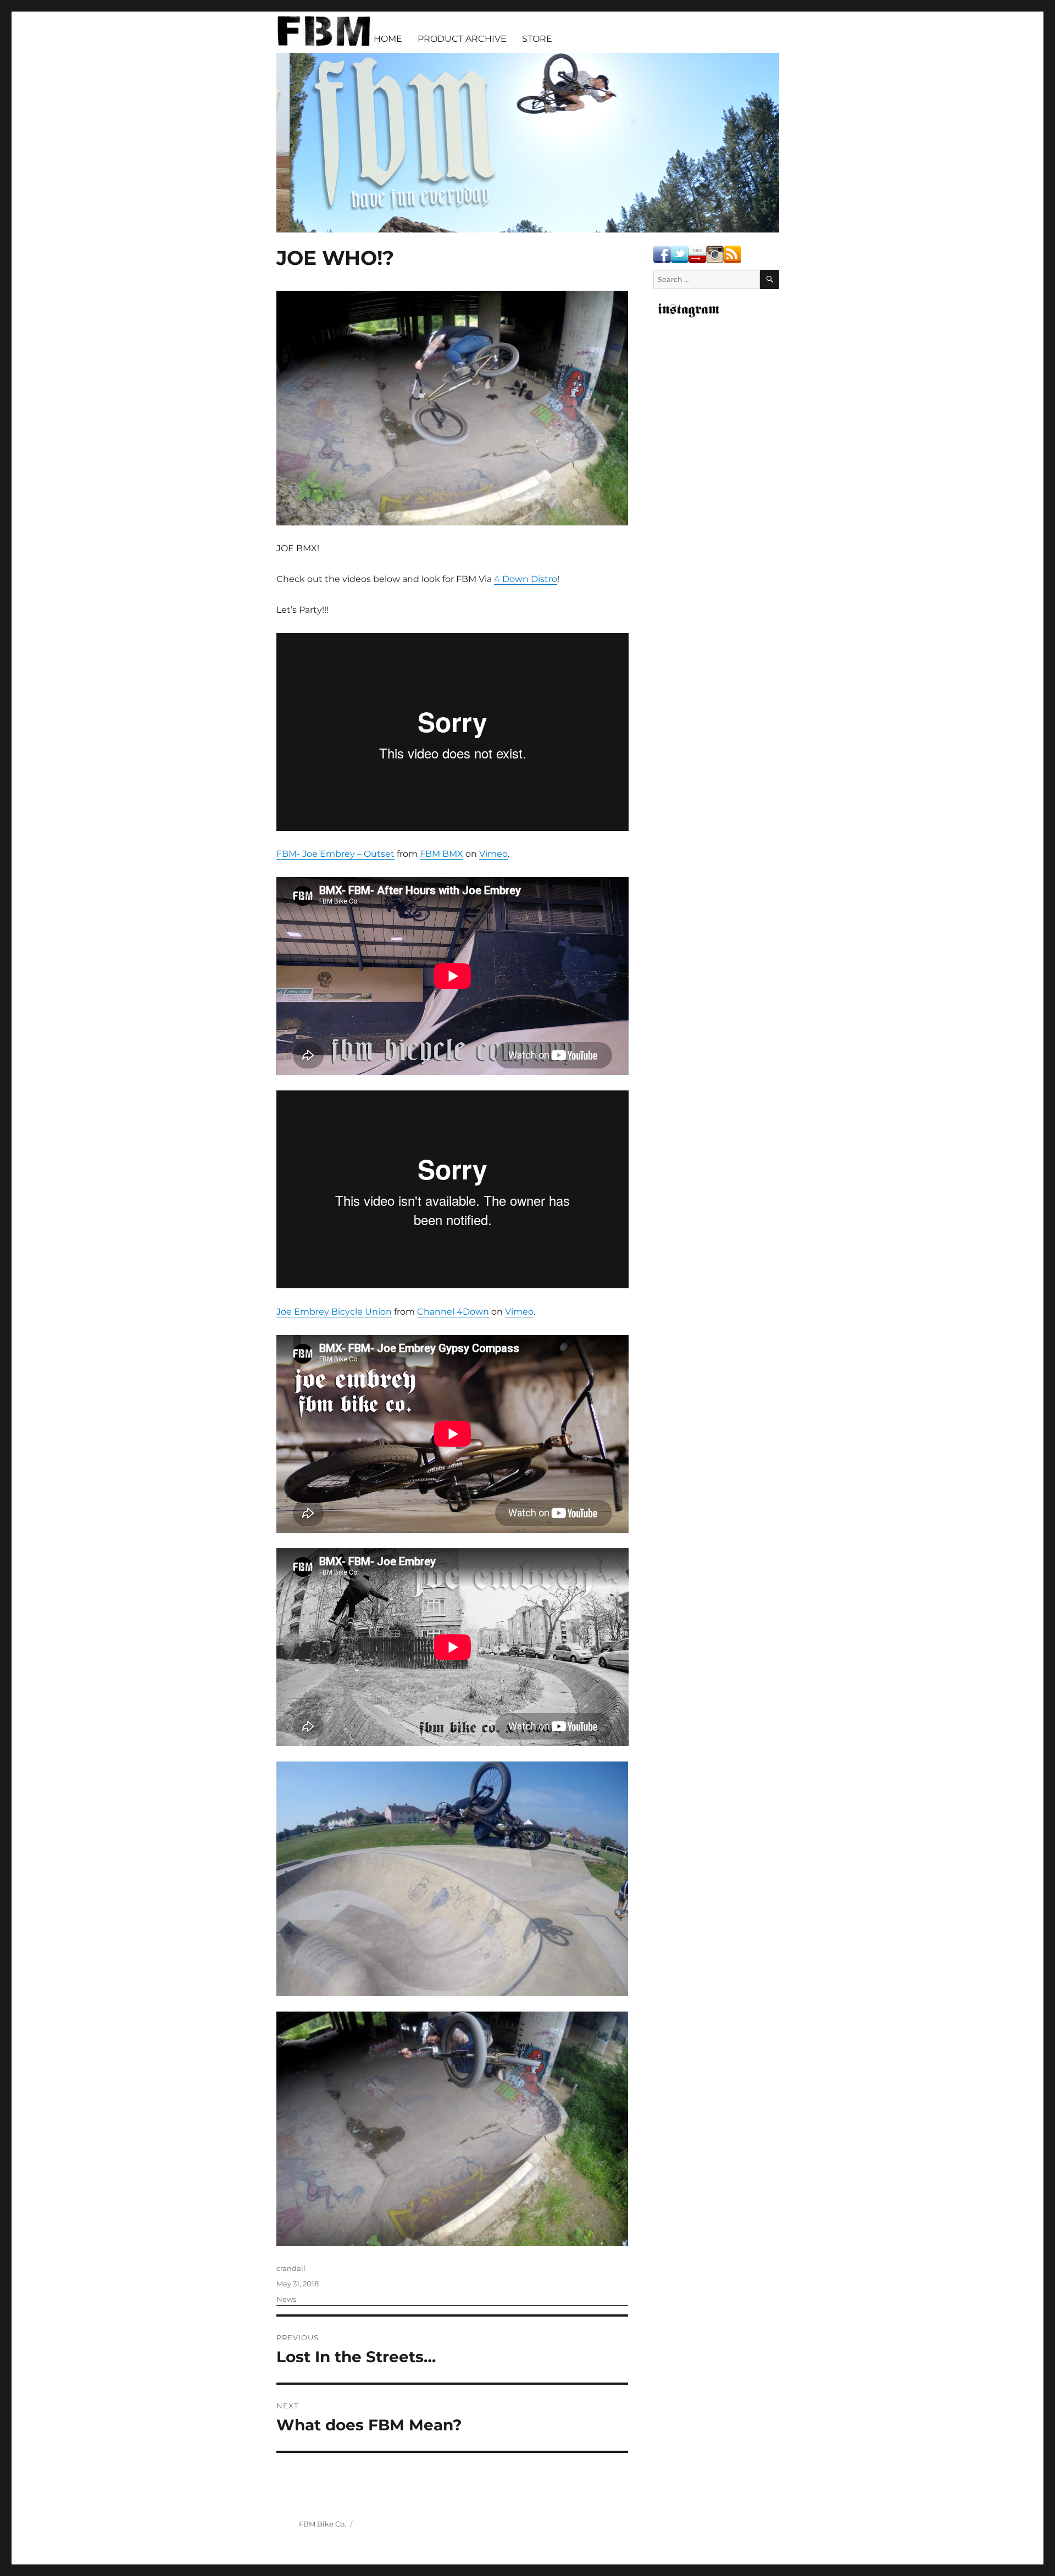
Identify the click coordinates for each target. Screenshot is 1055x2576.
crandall (291, 2268)
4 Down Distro (526, 579)
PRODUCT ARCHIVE (462, 39)
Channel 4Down (453, 1312)
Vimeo (493, 854)
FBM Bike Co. (323, 2524)
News (286, 2299)
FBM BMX (442, 854)
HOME (388, 39)
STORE (537, 39)
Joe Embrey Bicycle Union (334, 1312)
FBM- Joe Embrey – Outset (335, 854)
